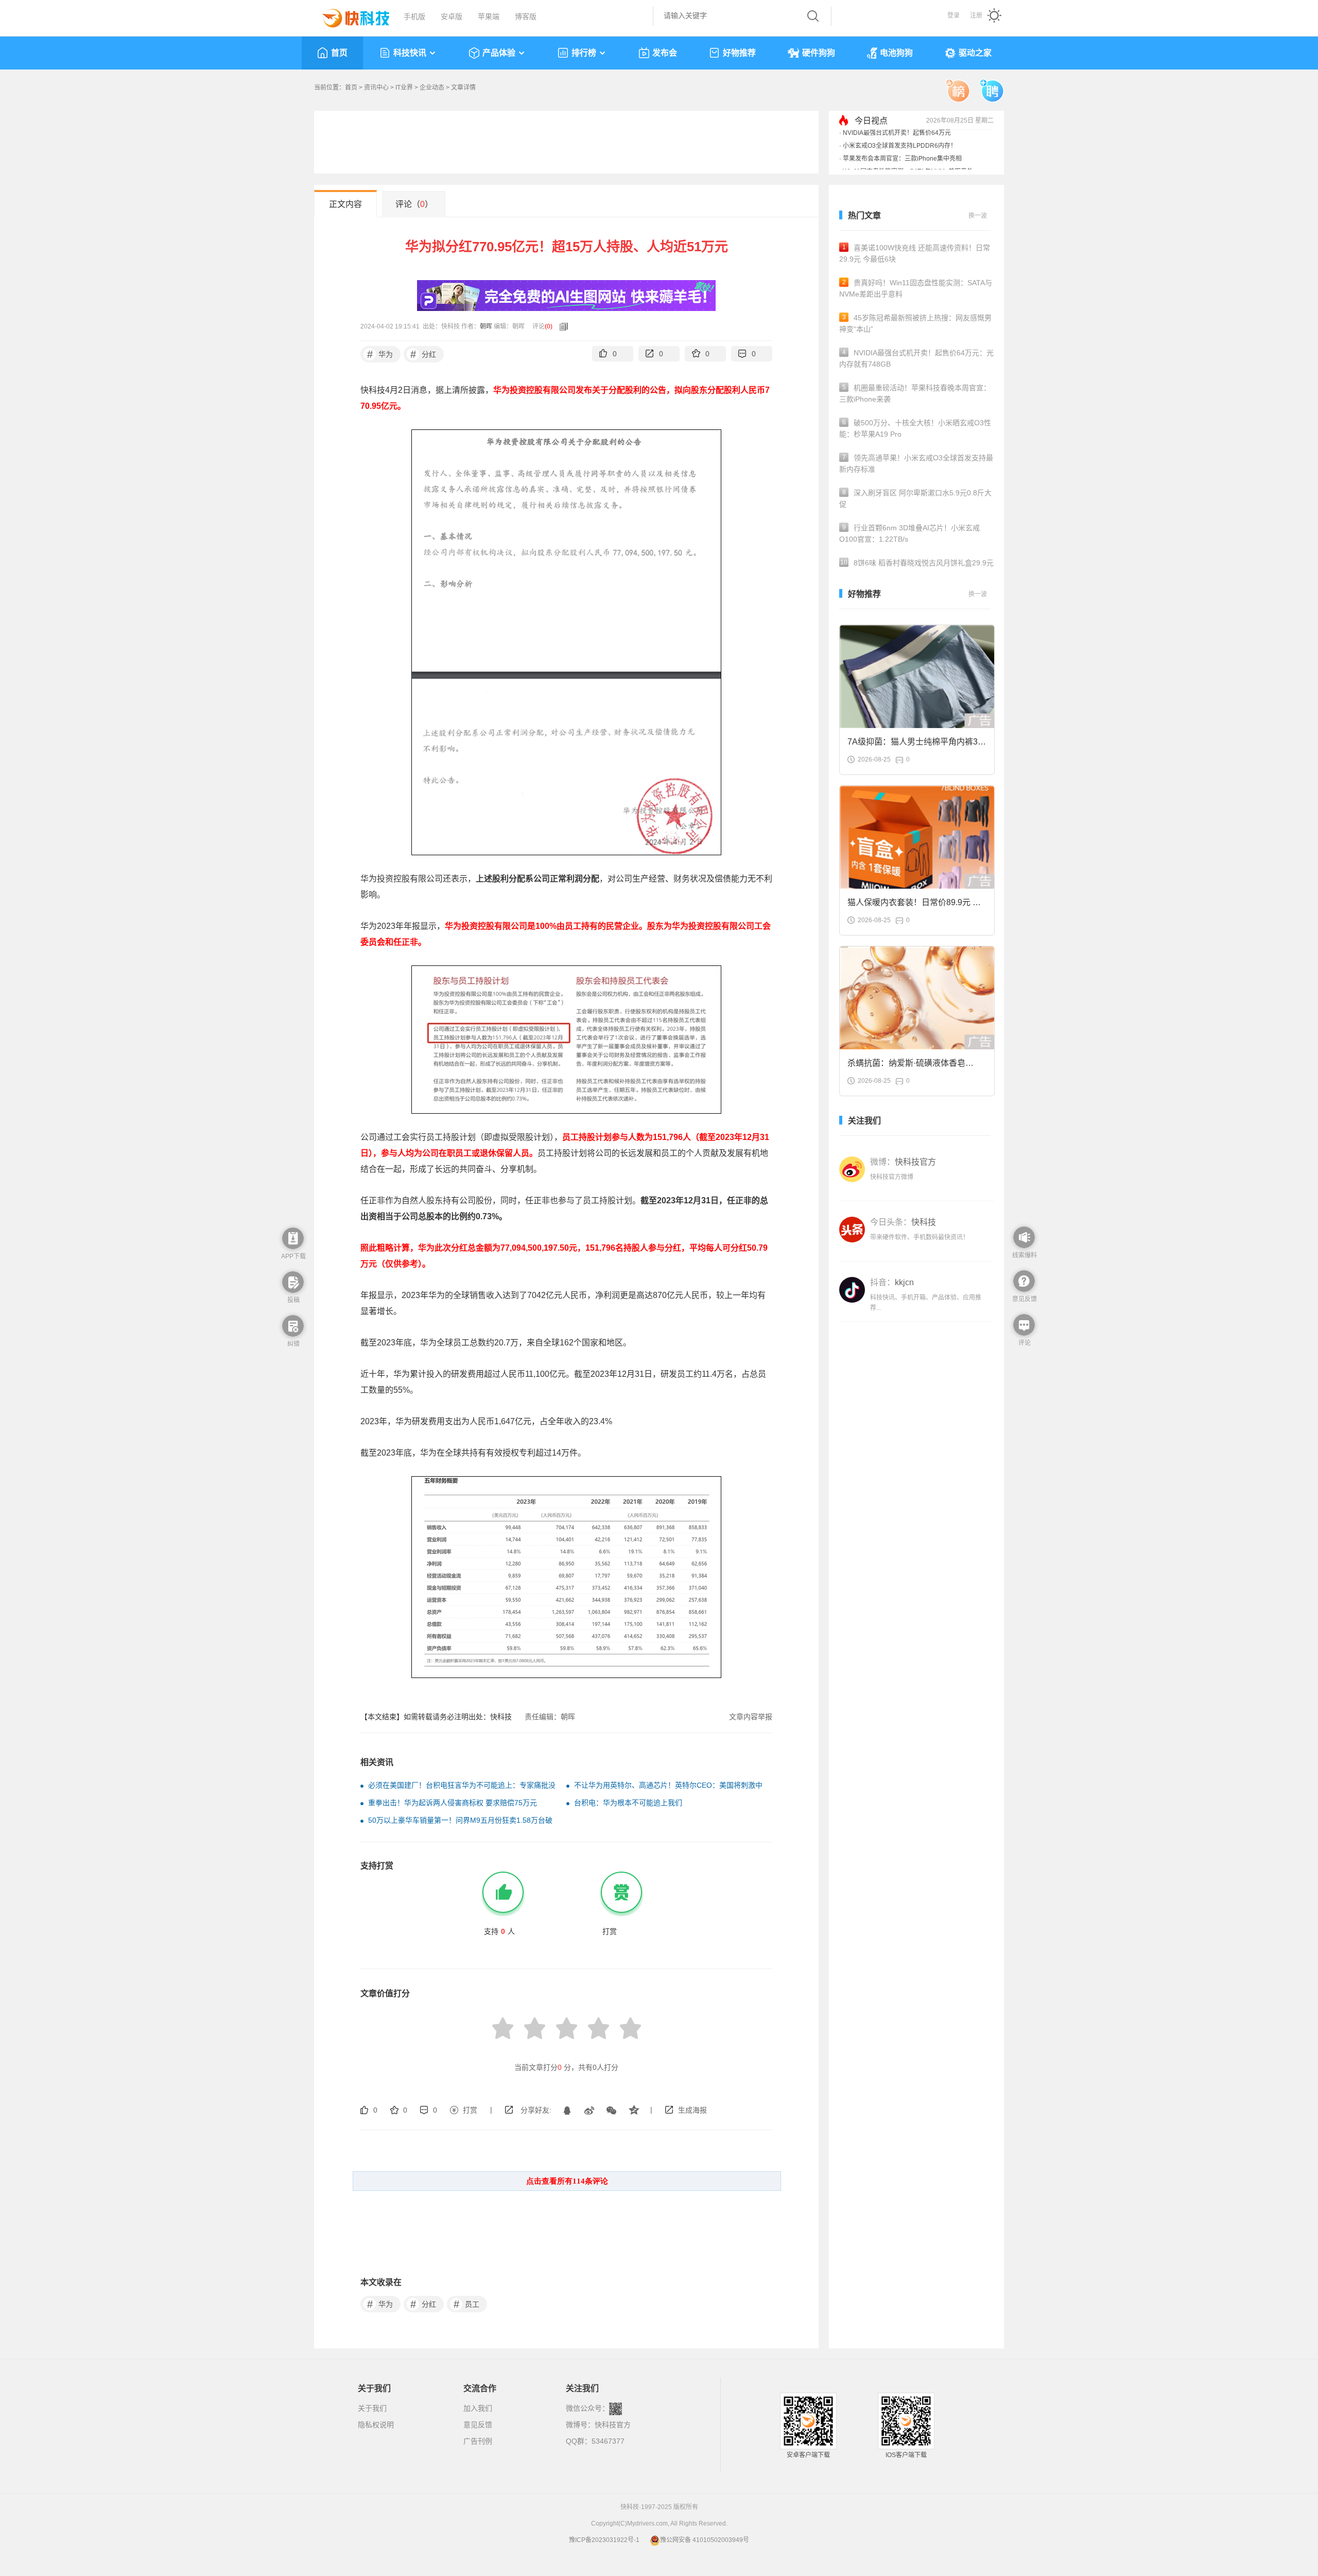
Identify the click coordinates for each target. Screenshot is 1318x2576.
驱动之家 (975, 53)
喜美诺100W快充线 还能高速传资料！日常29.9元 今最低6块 (915, 253)
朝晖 (486, 326)
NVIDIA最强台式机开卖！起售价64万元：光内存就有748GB (916, 358)
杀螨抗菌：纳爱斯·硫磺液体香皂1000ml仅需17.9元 (906, 1066)
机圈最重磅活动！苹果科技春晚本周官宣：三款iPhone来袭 (915, 393)
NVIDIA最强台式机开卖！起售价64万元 (897, 149)
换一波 (978, 216)
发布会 (665, 53)
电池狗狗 (896, 53)
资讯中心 (376, 88)
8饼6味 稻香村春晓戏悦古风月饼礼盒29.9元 (917, 563)
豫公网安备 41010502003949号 (705, 2540)
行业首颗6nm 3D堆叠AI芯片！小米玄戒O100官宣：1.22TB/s (909, 533)
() (549, 326)
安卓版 (452, 16)
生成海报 (692, 2110)
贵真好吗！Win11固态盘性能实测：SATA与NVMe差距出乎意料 (916, 288)
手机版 (414, 16)
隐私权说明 (376, 2425)
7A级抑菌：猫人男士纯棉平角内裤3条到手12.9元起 (917, 745)
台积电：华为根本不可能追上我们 (628, 1803)
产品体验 (499, 53)
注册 (976, 15)
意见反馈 (478, 2425)
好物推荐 (739, 53)
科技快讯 (410, 53)
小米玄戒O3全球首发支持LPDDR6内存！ (900, 162)
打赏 (470, 2110)
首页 (339, 53)
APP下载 (293, 1256)
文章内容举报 (751, 1717)
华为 (380, 354)
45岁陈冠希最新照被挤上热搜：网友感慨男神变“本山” (915, 323)
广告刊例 (478, 2441)
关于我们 (372, 2408)
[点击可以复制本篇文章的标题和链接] (561, 326)
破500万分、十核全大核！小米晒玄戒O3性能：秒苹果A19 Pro (915, 428)
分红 (423, 354)
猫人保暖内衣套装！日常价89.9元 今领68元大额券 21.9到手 (914, 905)
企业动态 (432, 88)
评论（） (414, 204)
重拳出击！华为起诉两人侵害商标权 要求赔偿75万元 (453, 1803)
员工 (467, 2304)
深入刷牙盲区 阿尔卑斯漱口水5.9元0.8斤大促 (915, 498)
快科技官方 (613, 2425)
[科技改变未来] (349, 15)
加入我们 (478, 2408)
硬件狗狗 (819, 53)
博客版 (526, 16)
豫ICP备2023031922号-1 (604, 2540)
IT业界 (404, 88)
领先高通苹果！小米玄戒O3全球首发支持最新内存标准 (916, 463)
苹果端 (489, 16)
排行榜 (584, 53)
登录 (953, 15)
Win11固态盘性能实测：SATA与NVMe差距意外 (908, 136)
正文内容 (345, 204)
